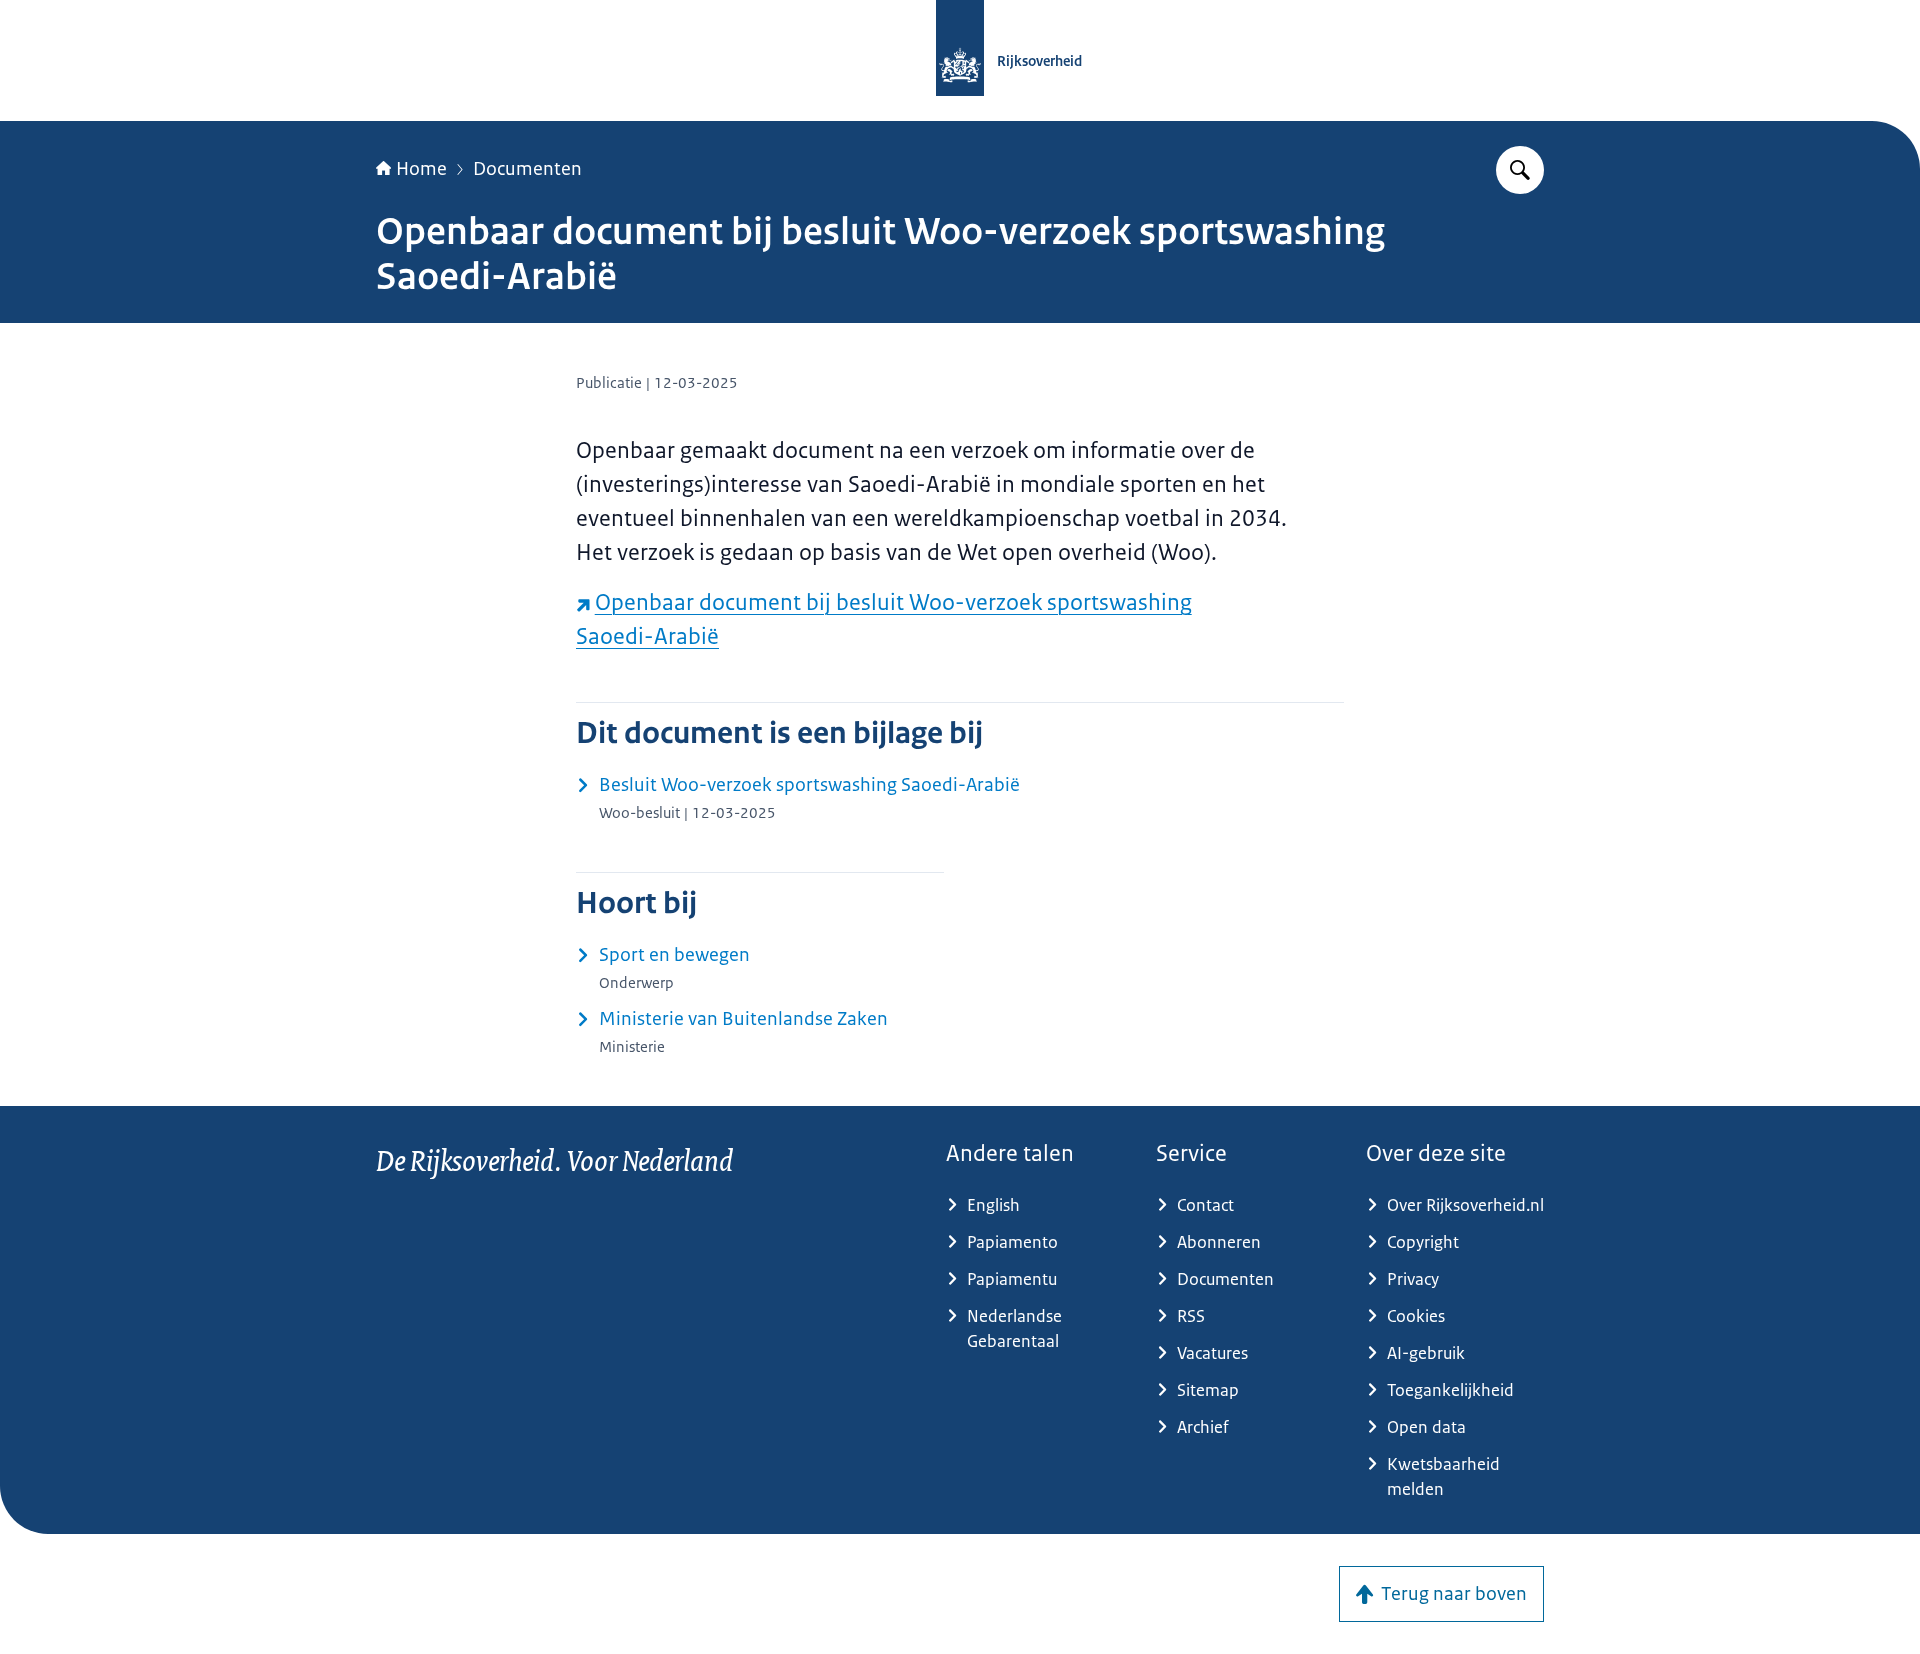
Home (421, 169)
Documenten (527, 169)
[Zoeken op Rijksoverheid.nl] (1520, 170)
